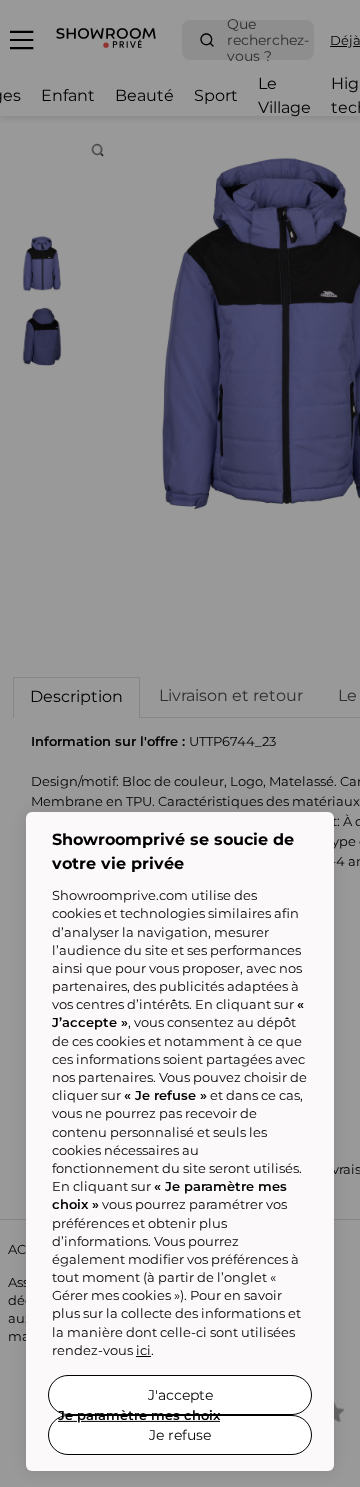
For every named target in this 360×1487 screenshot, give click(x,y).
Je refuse (180, 1435)
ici (143, 1350)
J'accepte (180, 1395)
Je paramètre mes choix (139, 1415)
